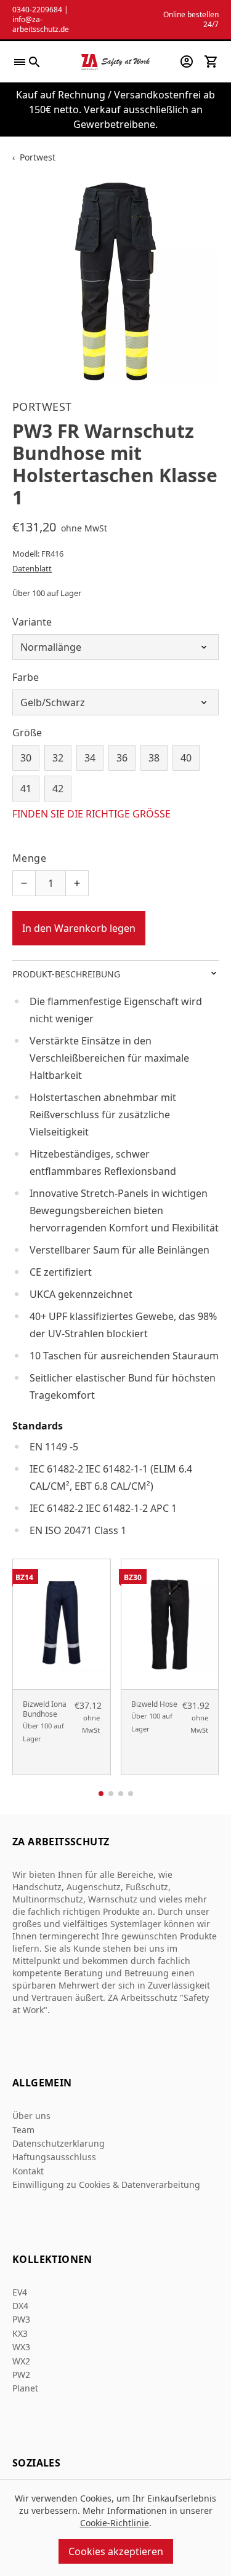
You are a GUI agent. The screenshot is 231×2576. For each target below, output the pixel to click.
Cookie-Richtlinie (115, 2523)
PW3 (21, 2319)
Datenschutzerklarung (59, 2143)
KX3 (20, 2333)
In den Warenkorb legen (79, 928)
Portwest (38, 157)
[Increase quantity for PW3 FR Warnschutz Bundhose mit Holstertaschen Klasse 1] (77, 883)
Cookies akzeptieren (116, 2551)
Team (23, 2130)
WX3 (21, 2347)
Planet (25, 2388)
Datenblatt (32, 568)
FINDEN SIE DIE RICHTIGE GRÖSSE (91, 814)
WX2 (21, 2361)
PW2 (21, 2375)
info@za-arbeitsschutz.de (41, 24)
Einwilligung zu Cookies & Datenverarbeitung (106, 2184)
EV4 (20, 2292)
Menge (29, 858)
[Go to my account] (187, 62)
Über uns (31, 2116)
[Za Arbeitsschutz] (116, 62)
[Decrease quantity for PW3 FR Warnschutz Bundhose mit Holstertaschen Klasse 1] (24, 883)
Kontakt (28, 2171)
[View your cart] (211, 62)
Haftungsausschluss (54, 2157)
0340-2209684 (37, 10)
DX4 (20, 2306)
